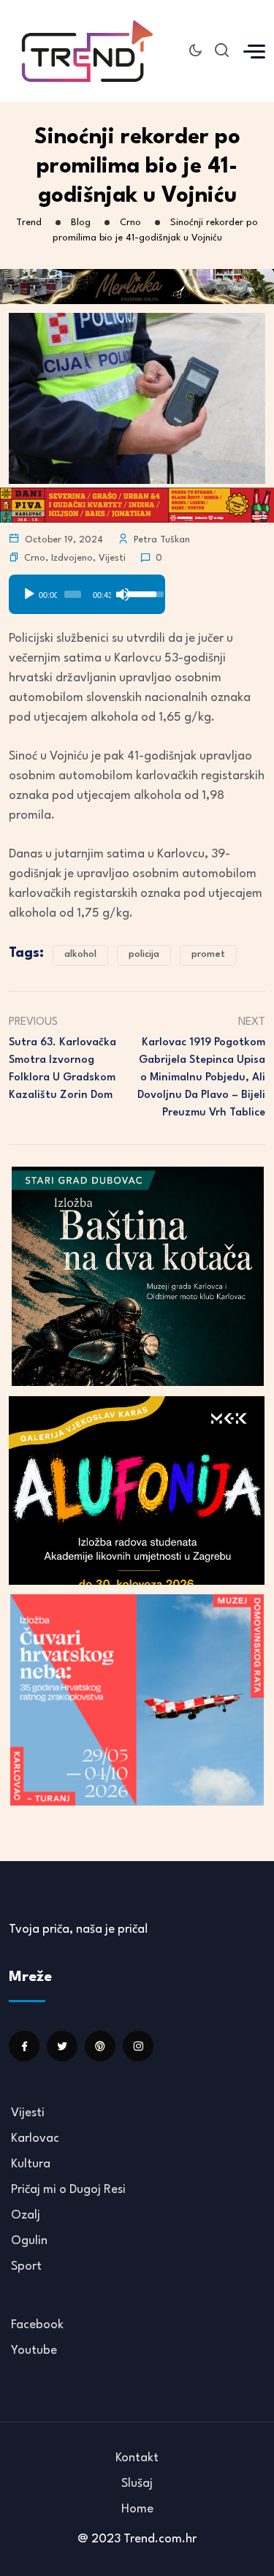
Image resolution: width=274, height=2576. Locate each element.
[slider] (73, 594)
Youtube (34, 2350)
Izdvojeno (72, 558)
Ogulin (29, 2241)
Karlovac (35, 2139)
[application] (87, 589)
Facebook (37, 2325)
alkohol (80, 954)
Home (137, 2509)
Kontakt (137, 2458)
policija (144, 954)
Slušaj (137, 2484)
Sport (26, 2266)
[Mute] (123, 594)
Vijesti (112, 558)
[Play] (29, 594)
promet (208, 954)
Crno (35, 558)
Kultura (31, 2164)
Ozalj (26, 2215)
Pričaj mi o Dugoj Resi (68, 2190)
